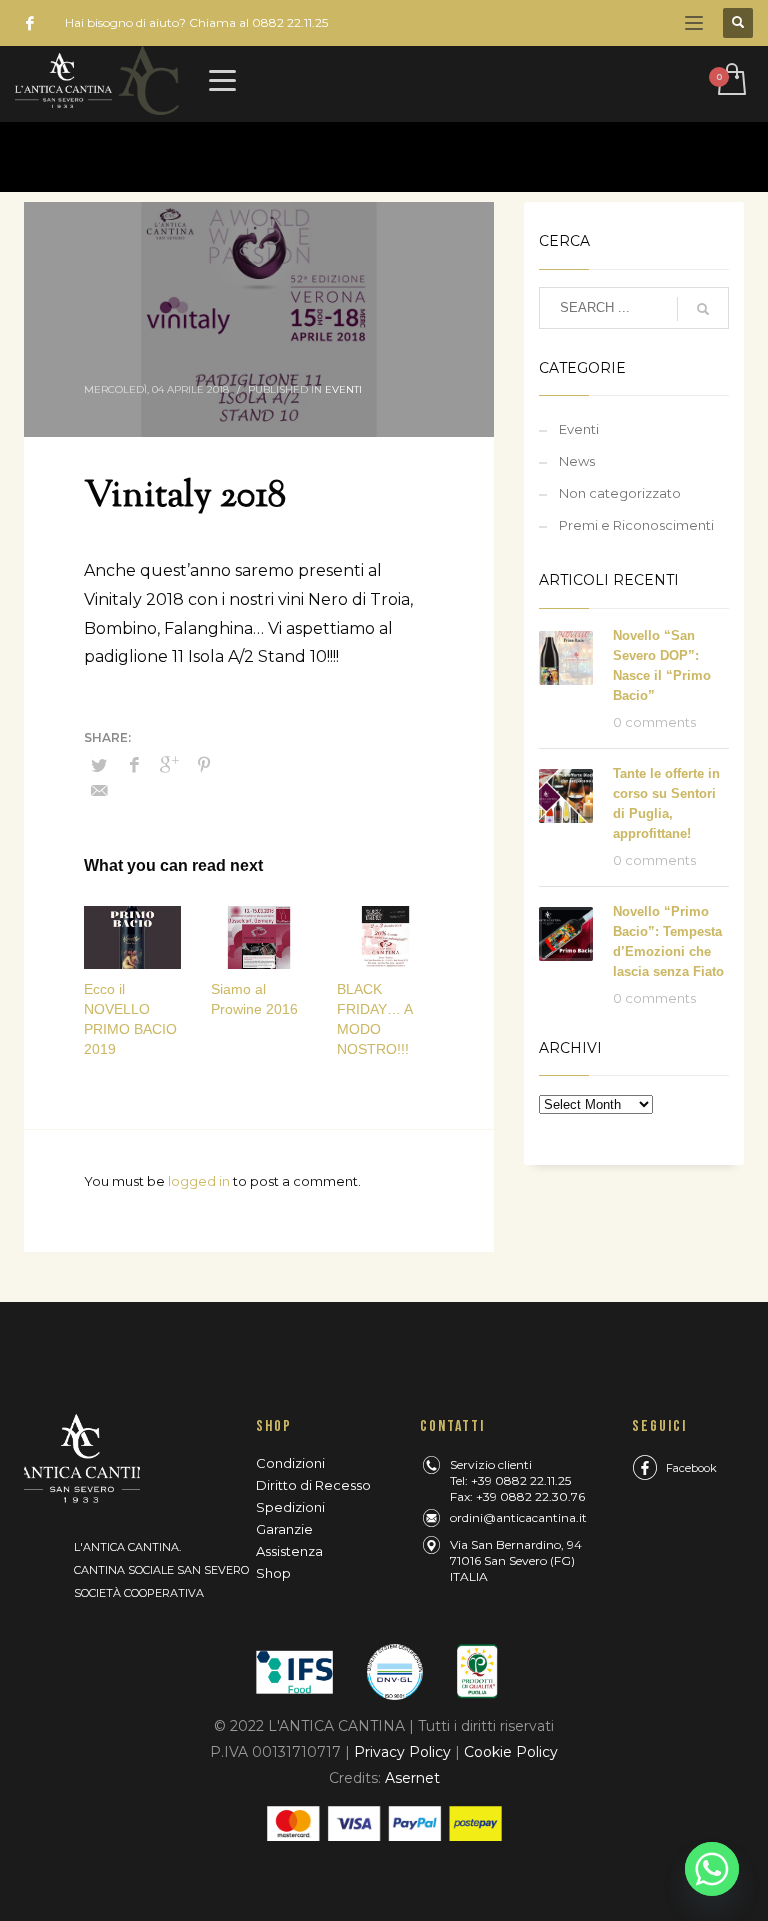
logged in (200, 1181)
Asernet (412, 1778)
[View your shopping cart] (730, 81)
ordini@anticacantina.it (518, 1517)
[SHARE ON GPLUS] (169, 765)
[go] (703, 309)
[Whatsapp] (712, 1869)
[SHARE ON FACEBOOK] (134, 765)
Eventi (343, 389)
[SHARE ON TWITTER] (99, 765)
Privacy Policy (402, 1752)
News (577, 461)
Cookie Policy (511, 1752)
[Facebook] (30, 23)
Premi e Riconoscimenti (636, 525)
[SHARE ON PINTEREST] (204, 765)
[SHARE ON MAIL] (99, 791)
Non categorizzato (620, 493)
